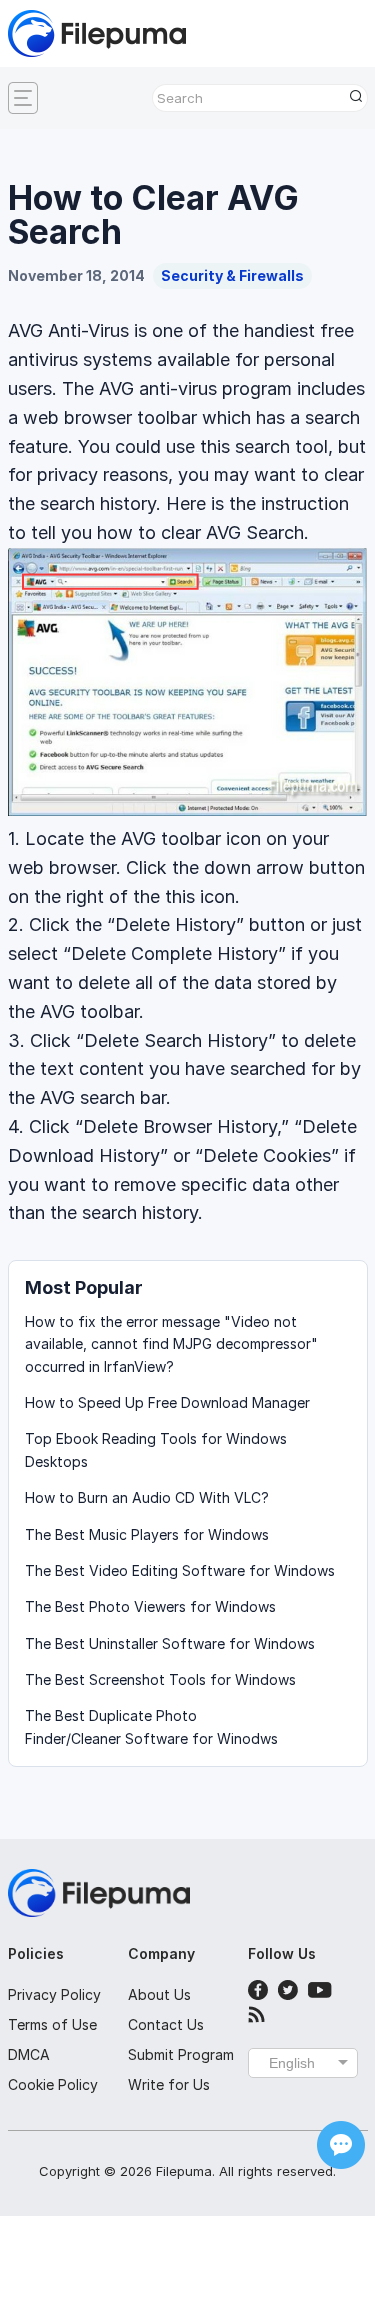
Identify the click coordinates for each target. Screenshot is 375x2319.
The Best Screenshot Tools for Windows (160, 1679)
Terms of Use (52, 2024)
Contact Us (166, 2024)
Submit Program (181, 2054)
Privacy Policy (54, 1994)
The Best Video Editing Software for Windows (180, 1570)
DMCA (29, 2054)
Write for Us (169, 2084)
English (292, 2063)
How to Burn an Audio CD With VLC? (147, 1497)
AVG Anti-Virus (68, 330)
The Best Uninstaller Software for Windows (170, 1643)
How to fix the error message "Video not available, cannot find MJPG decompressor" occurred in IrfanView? (171, 1344)
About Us (159, 1994)
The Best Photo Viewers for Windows (150, 1606)
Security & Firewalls (232, 275)
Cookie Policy (53, 2084)
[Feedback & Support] (341, 2145)
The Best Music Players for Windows (147, 1534)
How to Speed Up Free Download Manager (167, 1402)
